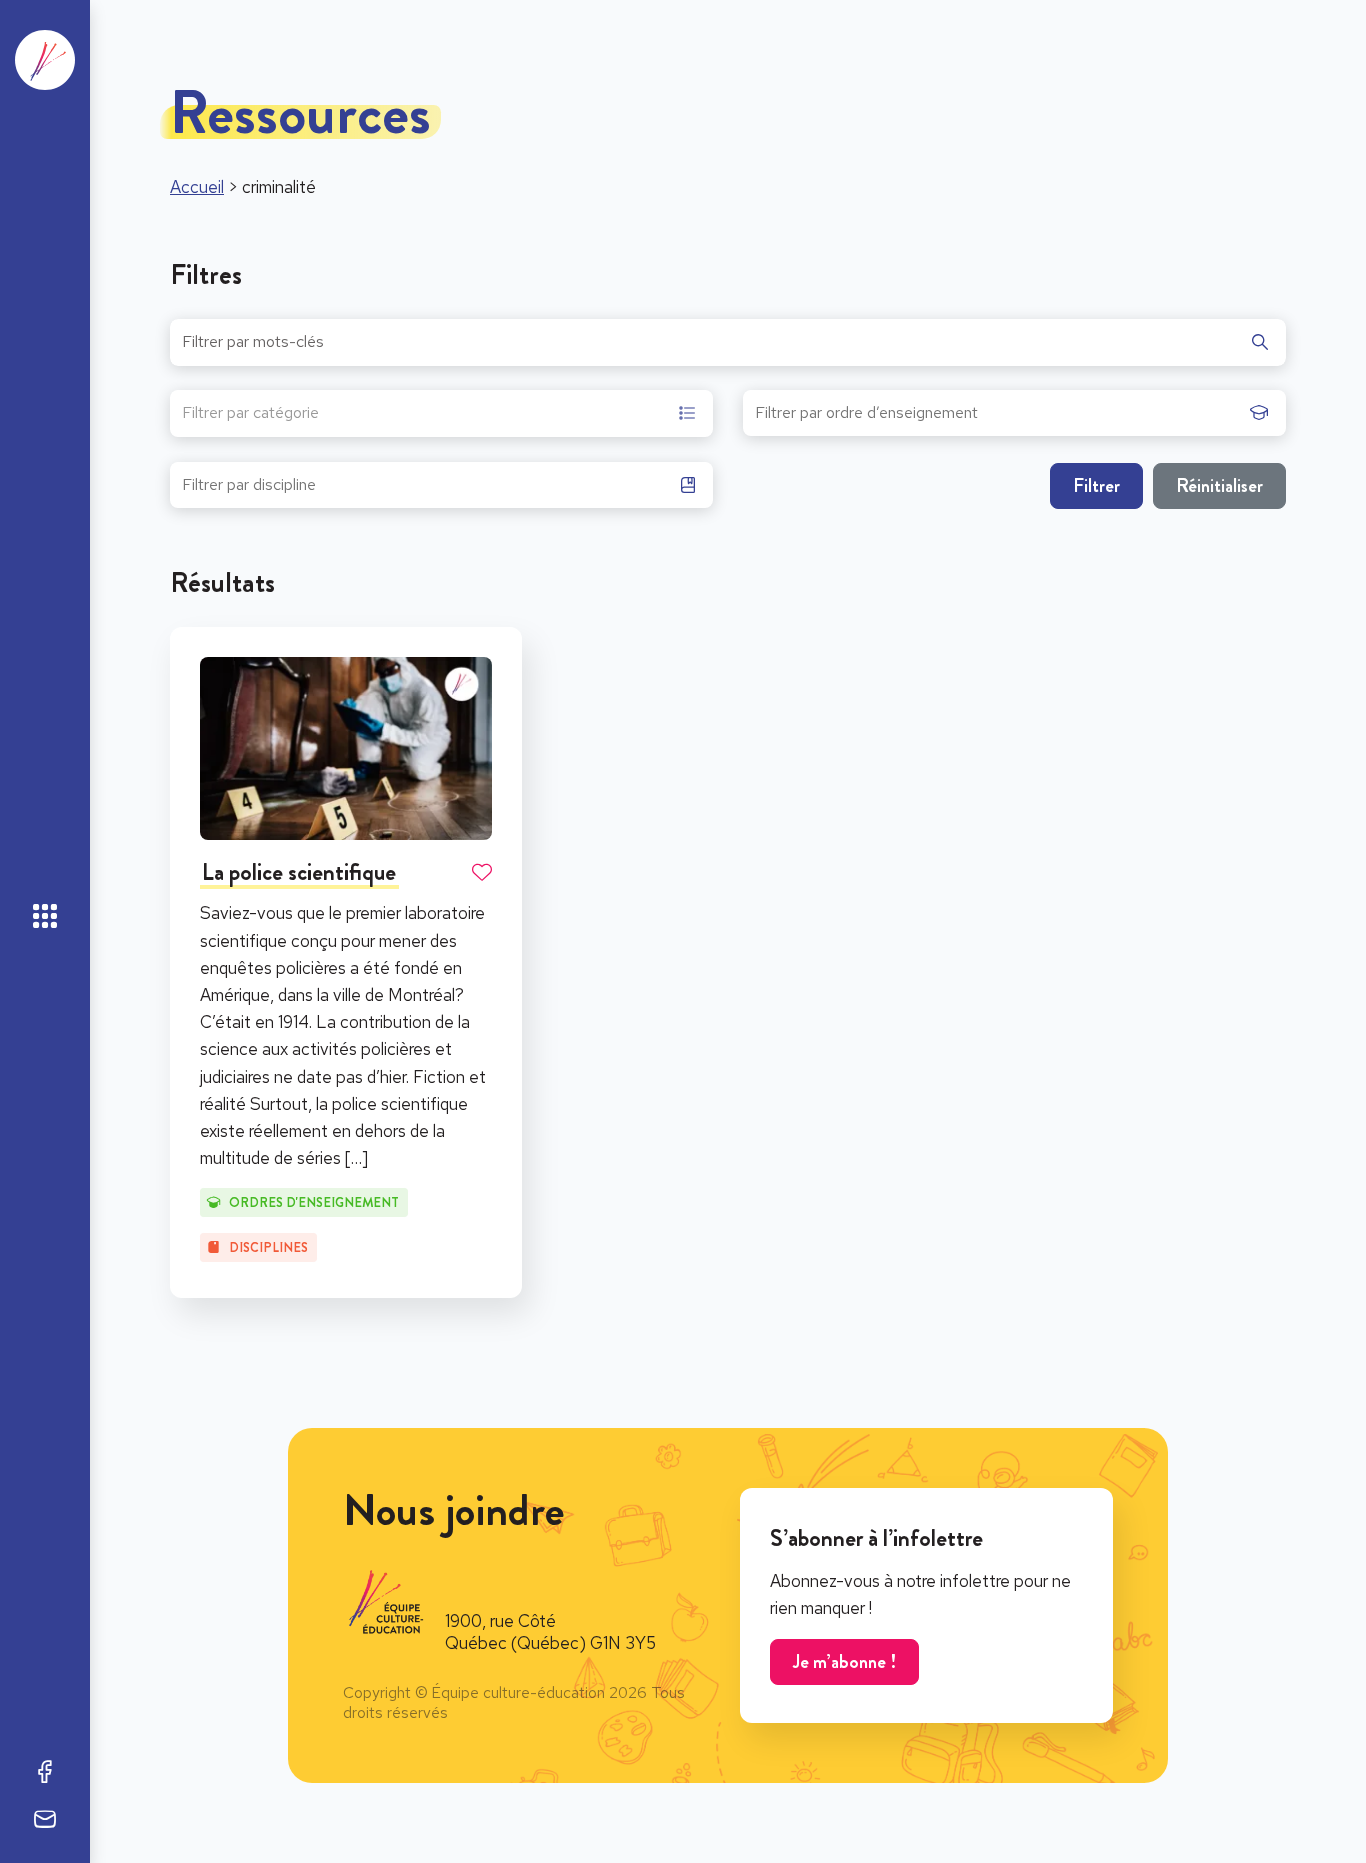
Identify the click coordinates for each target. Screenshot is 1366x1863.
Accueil (197, 187)
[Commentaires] (45, 1819)
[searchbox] (997, 419)
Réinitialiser (1219, 485)
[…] (356, 1158)
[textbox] (250, 415)
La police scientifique (299, 872)
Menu (45, 916)
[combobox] (441, 414)
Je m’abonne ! (844, 1661)
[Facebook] (45, 1771)
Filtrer (1096, 485)
